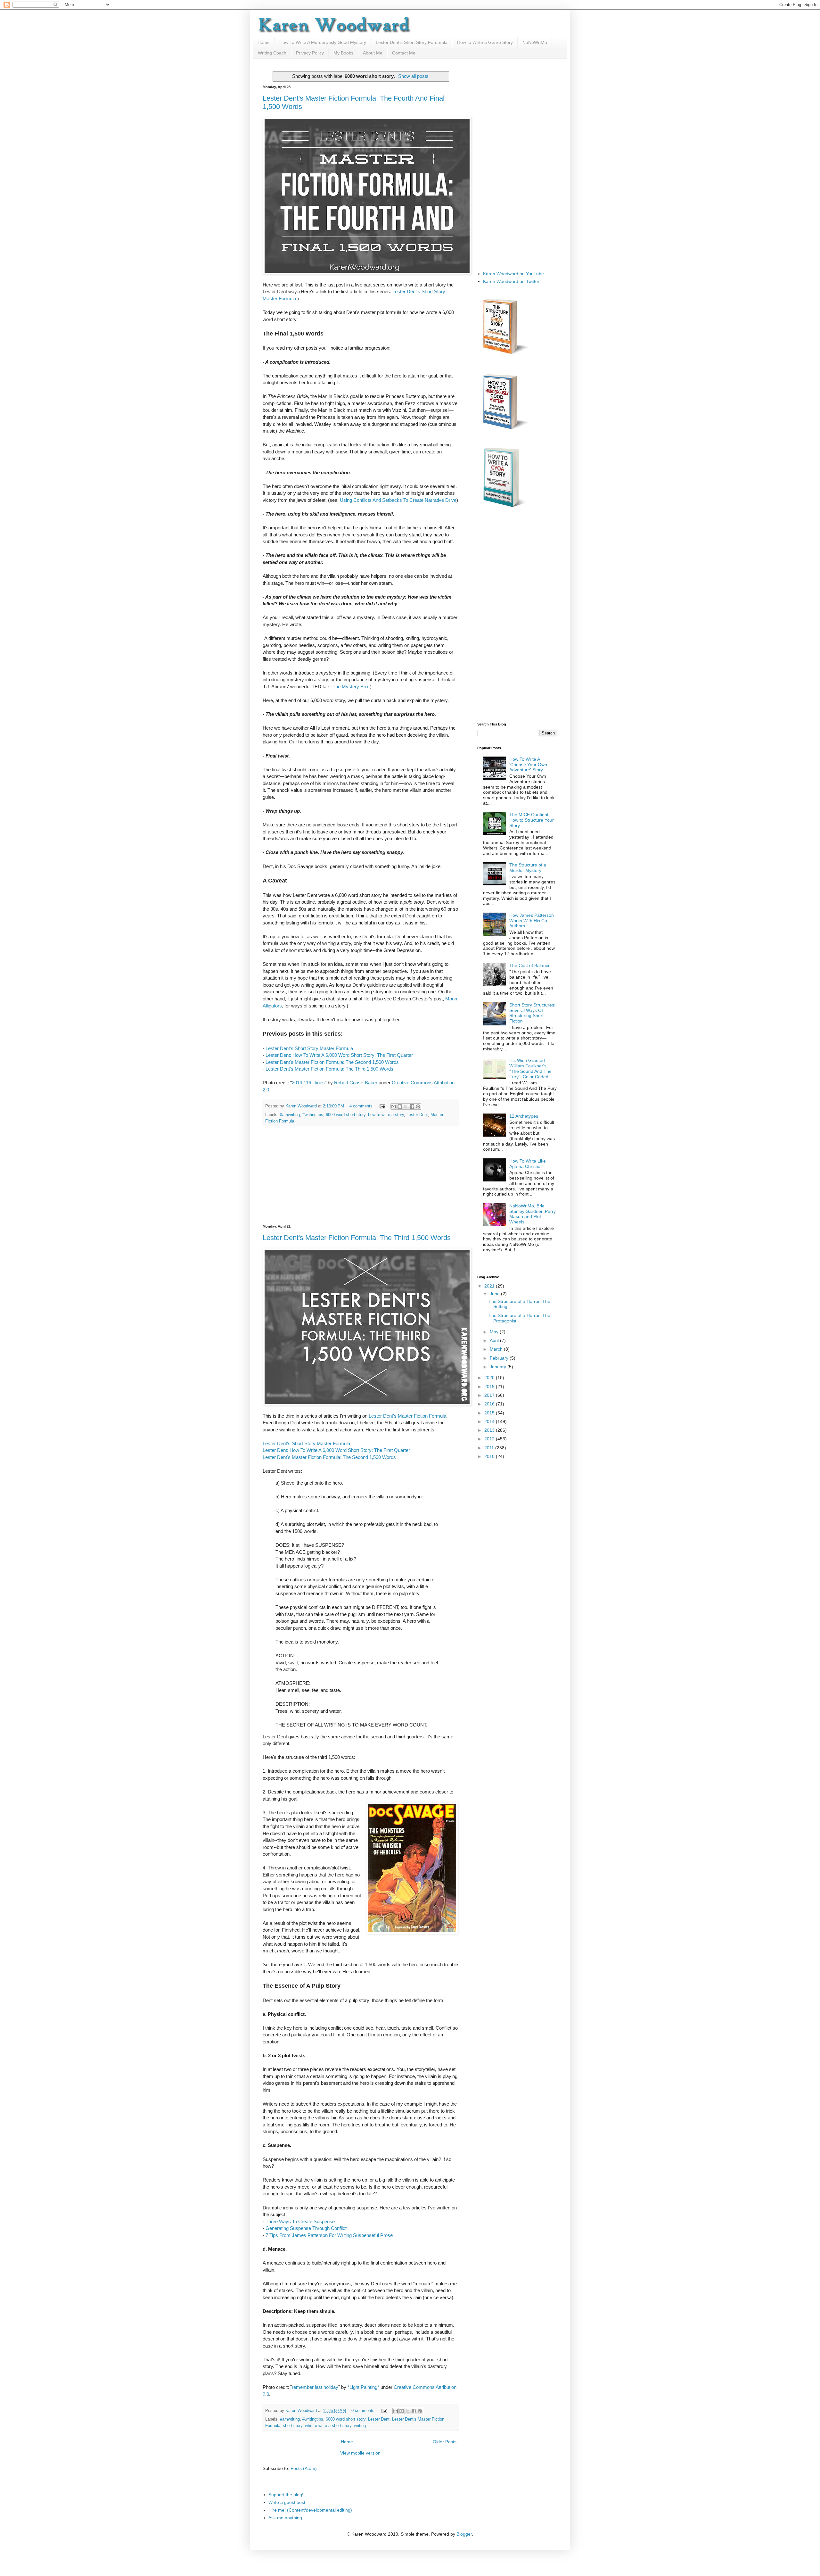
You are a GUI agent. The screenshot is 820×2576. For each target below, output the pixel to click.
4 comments (361, 1106)
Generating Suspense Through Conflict (306, 2228)
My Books (343, 53)
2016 (490, 1404)
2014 (490, 1421)
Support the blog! (286, 2495)
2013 (490, 1430)
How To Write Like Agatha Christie (528, 1164)
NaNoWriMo (535, 42)
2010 (490, 1456)
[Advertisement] (360, 1175)
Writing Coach (272, 53)
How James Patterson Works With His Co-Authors (532, 921)
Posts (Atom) (304, 2468)
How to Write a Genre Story (485, 42)
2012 (490, 1439)
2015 (490, 1413)
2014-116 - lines (308, 1083)
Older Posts (445, 2442)
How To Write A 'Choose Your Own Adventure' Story (528, 765)
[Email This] (394, 1106)
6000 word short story (346, 1115)
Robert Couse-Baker (356, 1083)
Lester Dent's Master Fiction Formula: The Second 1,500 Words (332, 1062)
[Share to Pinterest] (418, 1106)
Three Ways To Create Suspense (300, 2221)
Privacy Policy (310, 53)
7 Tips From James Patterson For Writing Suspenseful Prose (329, 2235)
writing (360, 2426)
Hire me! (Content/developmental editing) (310, 2510)
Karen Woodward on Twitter (511, 281)
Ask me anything (285, 2518)
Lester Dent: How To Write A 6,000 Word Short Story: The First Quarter (339, 1055)
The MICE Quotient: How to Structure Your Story (532, 820)
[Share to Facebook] (412, 1106)
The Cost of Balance (530, 965)
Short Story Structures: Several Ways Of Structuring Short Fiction (532, 1013)
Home (264, 42)
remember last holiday (315, 2387)
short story (293, 2426)
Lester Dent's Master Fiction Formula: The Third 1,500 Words (329, 1069)
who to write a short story (328, 2426)
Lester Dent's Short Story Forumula (412, 42)
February (500, 1358)
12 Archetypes (524, 1116)
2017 (490, 1395)
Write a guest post (287, 2502)
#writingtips (313, 1115)
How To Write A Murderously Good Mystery (323, 42)
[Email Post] (382, 1106)
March (497, 1349)
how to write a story (386, 1115)
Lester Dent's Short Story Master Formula (309, 1048)
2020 (490, 1378)
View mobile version (360, 2453)
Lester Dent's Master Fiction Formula (407, 1416)
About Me (373, 53)
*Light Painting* (363, 2387)
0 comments (363, 2411)
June (495, 1294)
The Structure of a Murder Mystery (528, 868)
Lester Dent (417, 1115)
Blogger (464, 2534)
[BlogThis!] (400, 1106)
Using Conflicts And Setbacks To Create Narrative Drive (398, 500)
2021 (490, 1286)
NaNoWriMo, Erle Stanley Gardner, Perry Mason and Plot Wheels (533, 1214)
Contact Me (404, 53)
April (495, 1340)
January (499, 1367)
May (495, 1332)
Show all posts (413, 76)
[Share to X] (406, 1106)
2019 (490, 1387)
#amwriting (290, 1115)
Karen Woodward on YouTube (513, 274)
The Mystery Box (351, 687)
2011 (490, 1448)
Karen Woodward (302, 1106)
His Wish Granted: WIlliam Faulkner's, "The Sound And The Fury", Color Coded (530, 1068)
